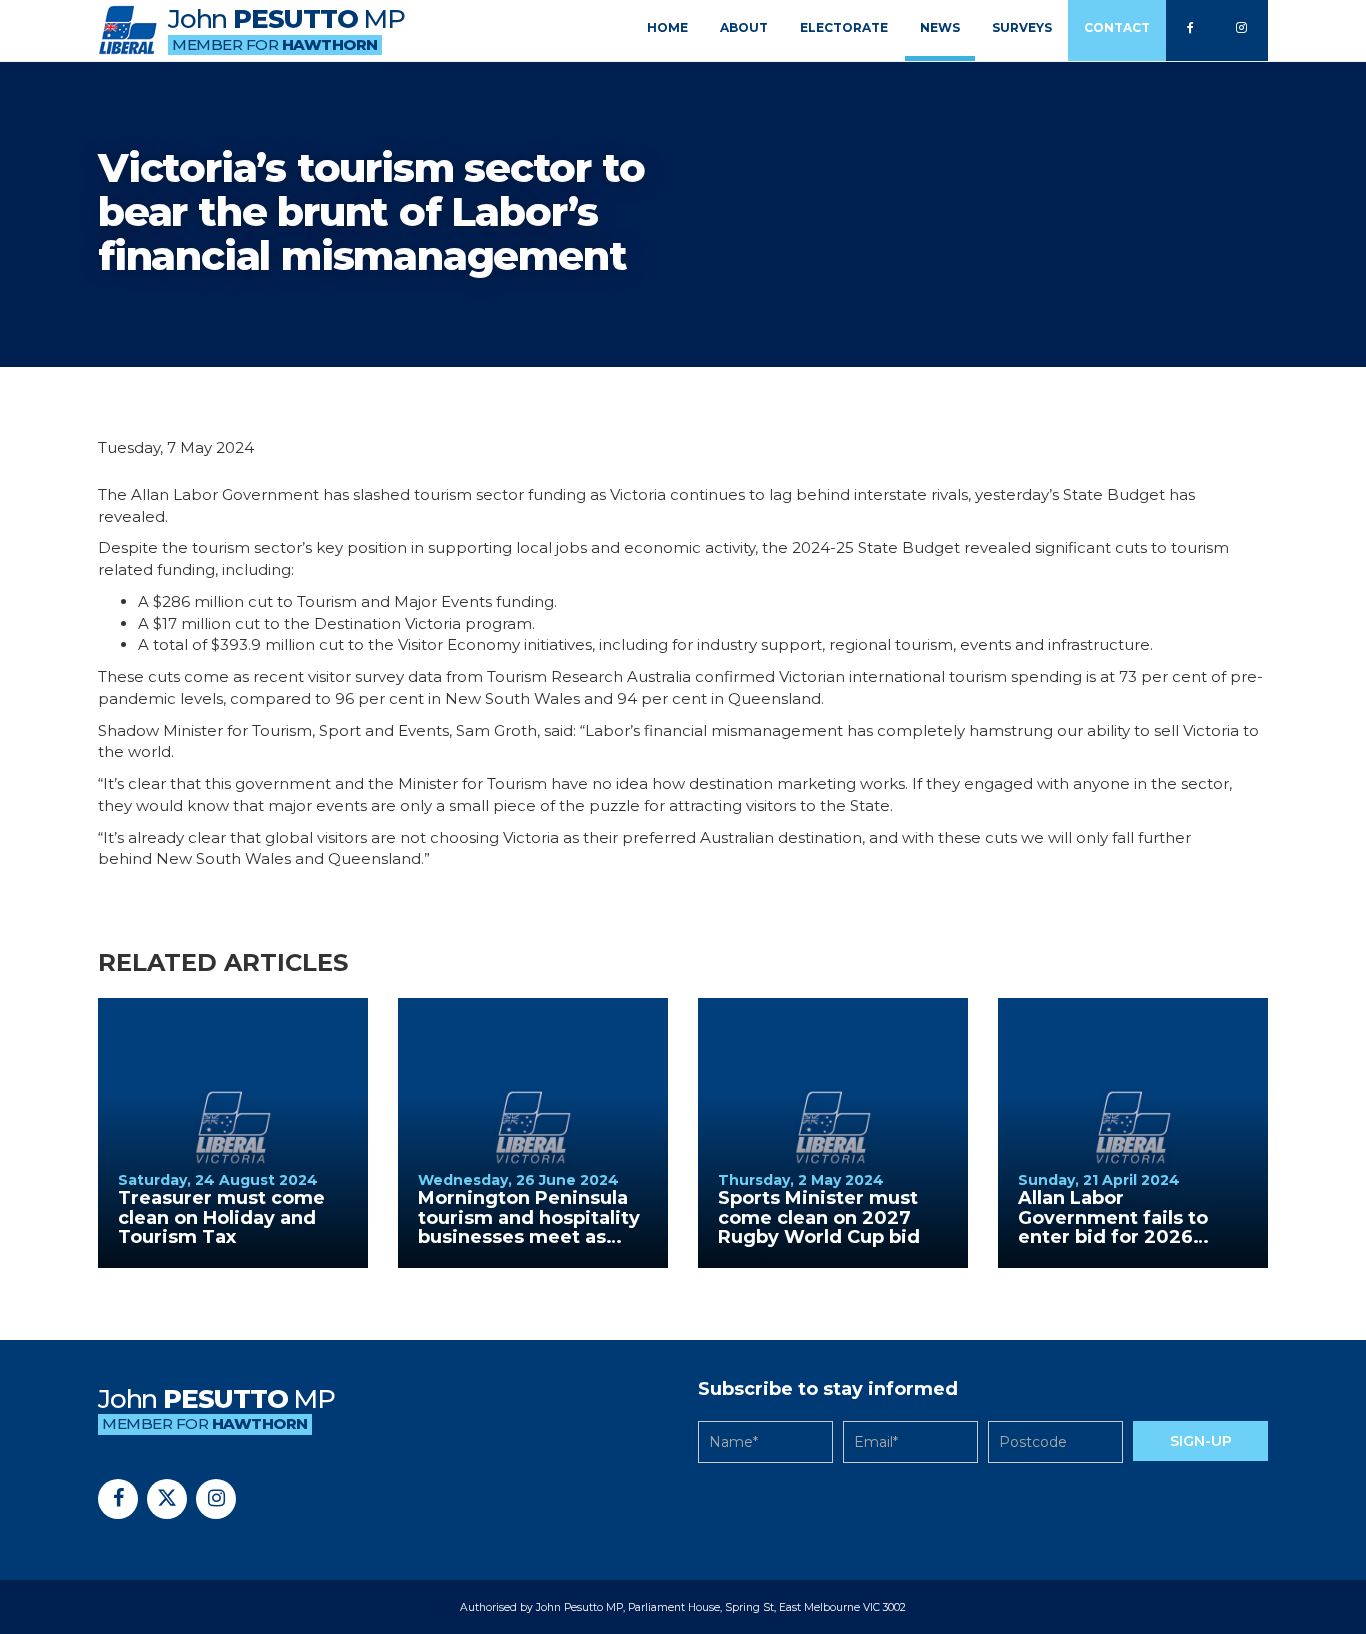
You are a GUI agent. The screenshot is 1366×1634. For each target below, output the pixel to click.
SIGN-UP (1201, 1441)
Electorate (844, 27)
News (940, 27)
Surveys (1022, 27)
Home (667, 27)
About (744, 27)
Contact (1117, 27)
